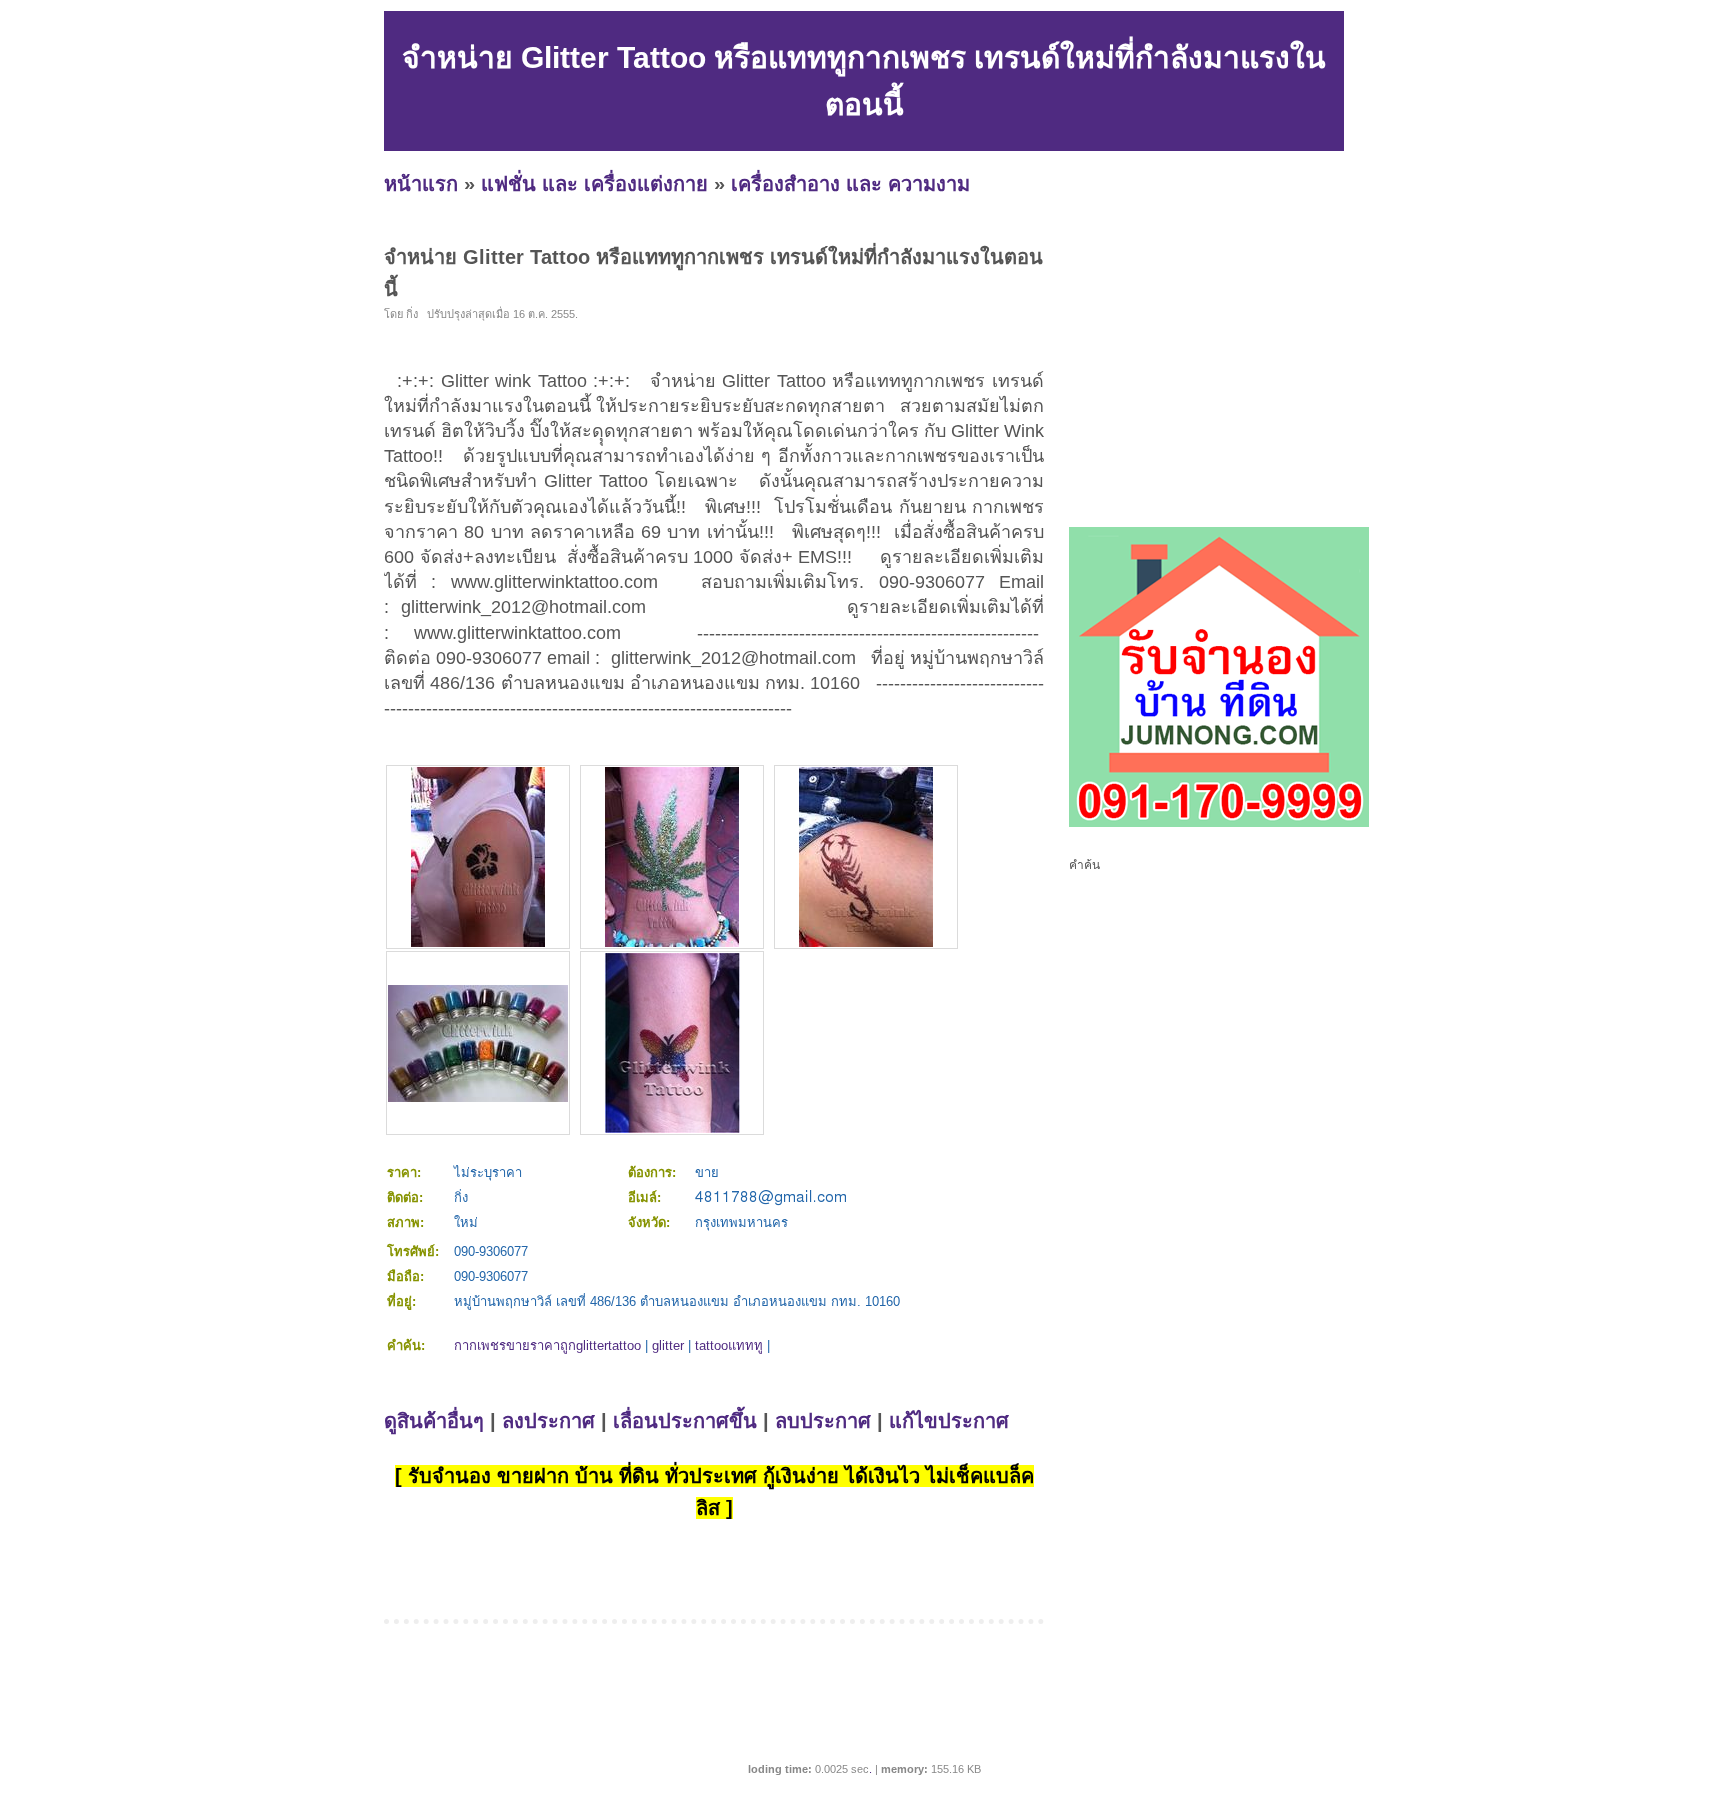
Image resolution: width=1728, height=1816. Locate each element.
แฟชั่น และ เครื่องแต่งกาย (594, 184)
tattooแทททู (729, 1345)
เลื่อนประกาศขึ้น (685, 1421)
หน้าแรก (421, 184)
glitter (668, 1345)
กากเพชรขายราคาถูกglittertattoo (547, 1345)
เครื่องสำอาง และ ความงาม (850, 184)
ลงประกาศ (548, 1421)
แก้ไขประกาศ (949, 1421)
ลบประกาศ (823, 1421)
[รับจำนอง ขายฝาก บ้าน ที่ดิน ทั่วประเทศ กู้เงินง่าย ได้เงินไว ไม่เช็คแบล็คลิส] (1219, 823)
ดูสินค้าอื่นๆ (434, 1421)
